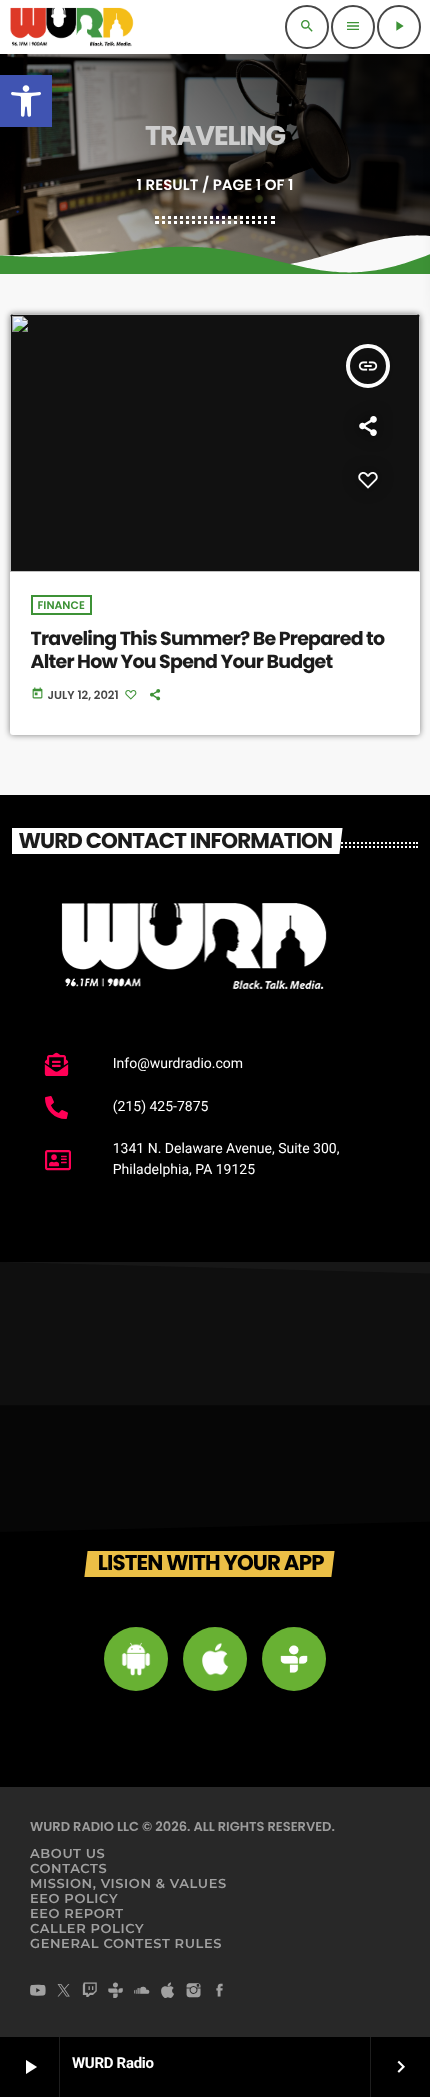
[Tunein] (116, 1992)
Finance (61, 605)
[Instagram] (194, 1992)
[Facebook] (220, 1992)
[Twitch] (90, 1992)
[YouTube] (38, 1992)
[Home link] (72, 27)
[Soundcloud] (142, 1992)
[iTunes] (168, 1992)
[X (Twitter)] (64, 1992)
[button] (26, 101)
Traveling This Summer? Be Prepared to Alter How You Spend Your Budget (208, 650)
